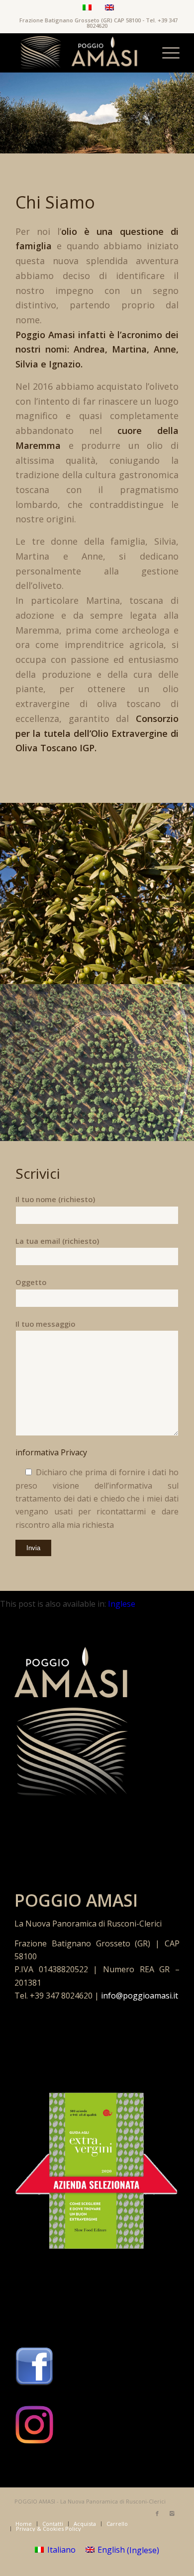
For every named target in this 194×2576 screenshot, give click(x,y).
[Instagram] (172, 2513)
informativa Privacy (51, 1452)
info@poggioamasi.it (140, 1996)
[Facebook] (157, 2513)
